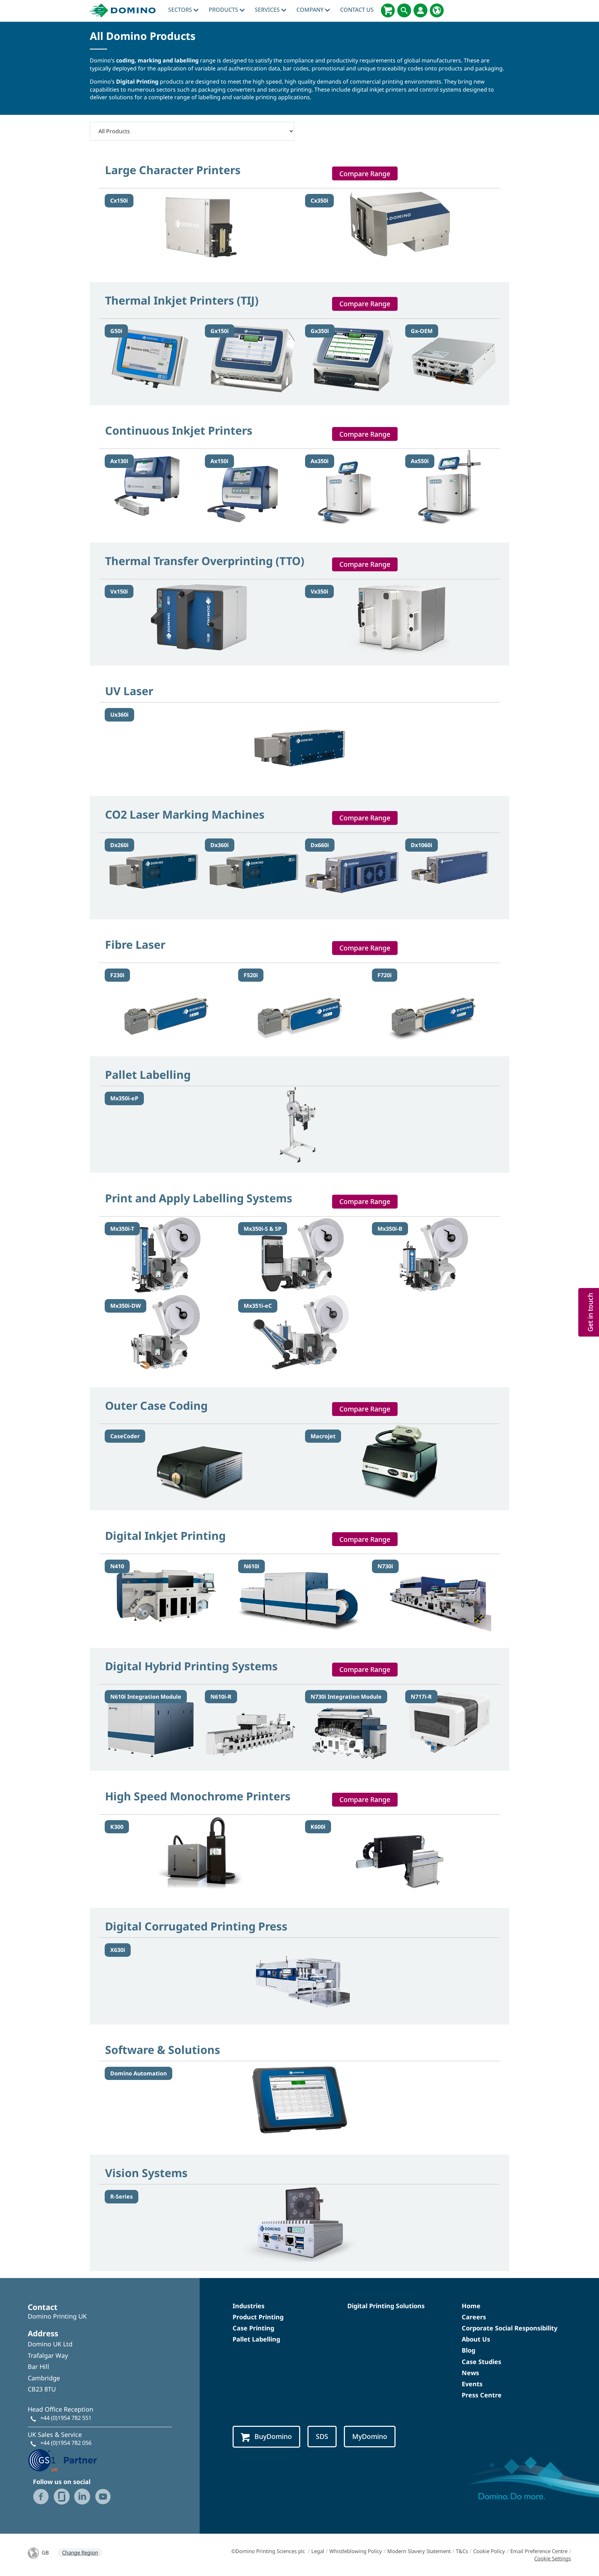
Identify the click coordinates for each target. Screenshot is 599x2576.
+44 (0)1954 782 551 (66, 2418)
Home (471, 2306)
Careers (474, 2317)
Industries (249, 2306)
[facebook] (41, 2497)
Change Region (80, 2552)
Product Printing (258, 2317)
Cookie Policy (489, 2551)
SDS (322, 2436)
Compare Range (365, 174)
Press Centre (482, 2395)
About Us (476, 2339)
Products (224, 10)
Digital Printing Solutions (386, 2306)
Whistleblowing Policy (356, 2551)
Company (311, 10)
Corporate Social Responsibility (510, 2328)
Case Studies (481, 2362)
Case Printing (253, 2328)
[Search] (404, 10)
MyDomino (370, 2436)
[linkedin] (82, 2497)
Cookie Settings (553, 2558)
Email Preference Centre (539, 2551)
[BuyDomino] (388, 10)
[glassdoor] (62, 2497)
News (470, 2373)
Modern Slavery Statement (419, 2551)
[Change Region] (437, 10)
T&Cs (462, 2551)
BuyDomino (273, 2436)
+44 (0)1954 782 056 (66, 2443)
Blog (468, 2350)
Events (472, 2384)
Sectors (181, 10)
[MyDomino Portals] (420, 10)
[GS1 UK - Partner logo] (62, 2459)
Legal (318, 2551)
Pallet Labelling (256, 2339)
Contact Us (357, 10)
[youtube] (103, 2497)
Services (268, 10)
